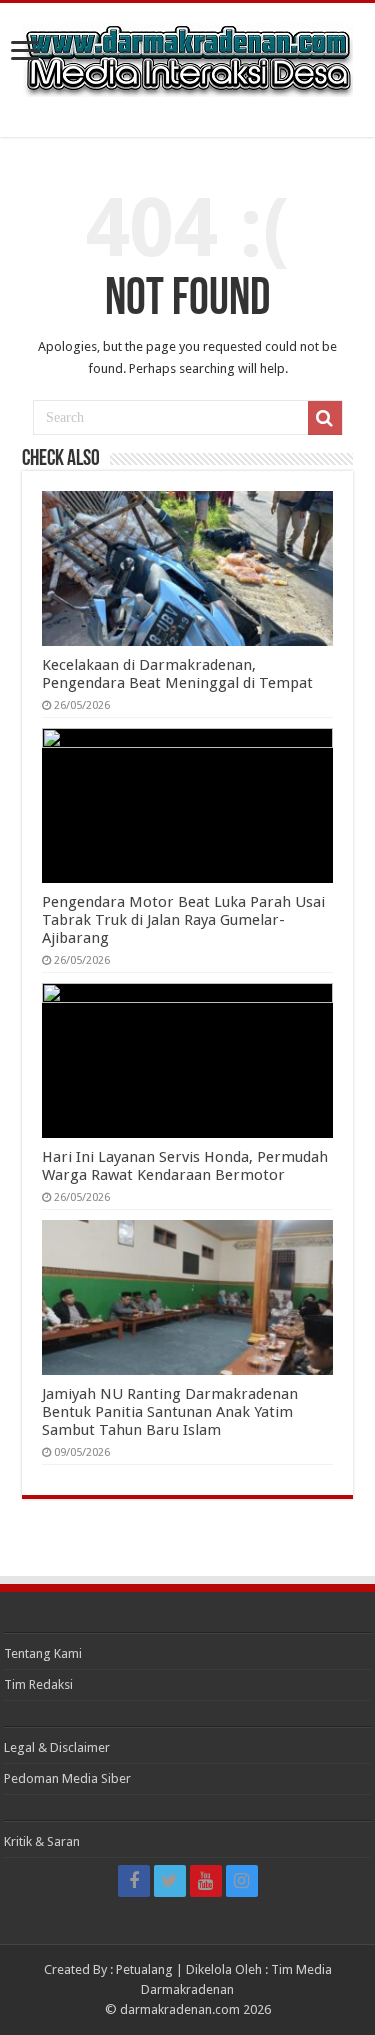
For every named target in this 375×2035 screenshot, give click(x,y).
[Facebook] (134, 1881)
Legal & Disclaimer (57, 1747)
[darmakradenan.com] (188, 56)
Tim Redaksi (38, 1684)
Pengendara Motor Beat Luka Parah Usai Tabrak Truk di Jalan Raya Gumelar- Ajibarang (183, 920)
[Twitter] (170, 1881)
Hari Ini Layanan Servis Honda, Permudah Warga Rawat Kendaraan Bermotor (185, 1166)
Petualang (144, 1969)
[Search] (325, 418)
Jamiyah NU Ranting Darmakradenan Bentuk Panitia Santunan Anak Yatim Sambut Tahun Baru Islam (170, 1412)
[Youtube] (206, 1881)
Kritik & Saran (42, 1841)
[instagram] (242, 1881)
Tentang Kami (43, 1653)
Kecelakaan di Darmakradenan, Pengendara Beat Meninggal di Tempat (177, 674)
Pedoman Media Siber (67, 1778)
